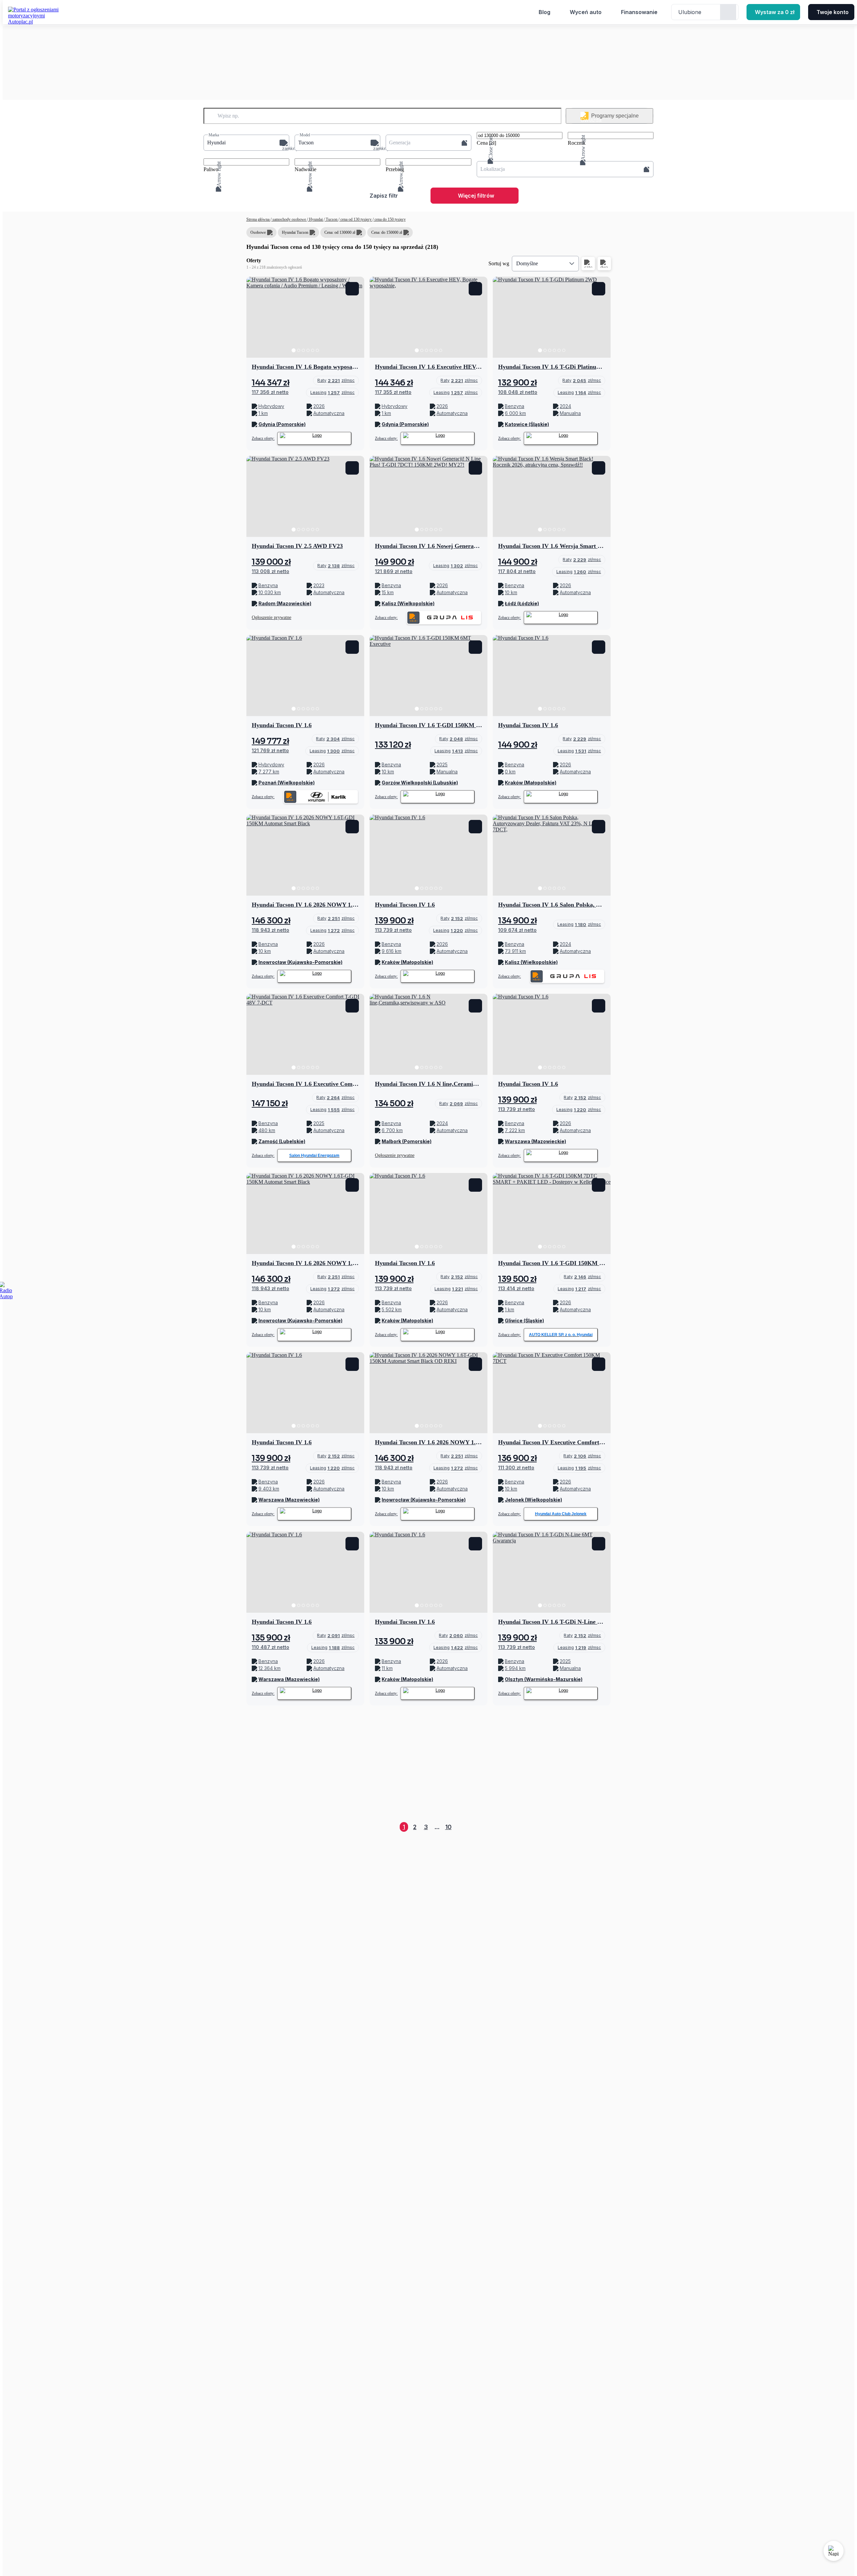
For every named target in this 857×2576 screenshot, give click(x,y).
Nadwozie (305, 169)
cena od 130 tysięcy (356, 219)
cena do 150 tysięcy (390, 219)
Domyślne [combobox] (527, 263)
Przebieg (395, 169)
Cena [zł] (486, 143)
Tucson (332, 219)
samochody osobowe (289, 219)
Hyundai (316, 219)
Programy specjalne (615, 116)
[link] (336, 380)
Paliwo (211, 169)
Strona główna (258, 219)
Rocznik (577, 143)
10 (448, 1827)
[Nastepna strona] (605, 1827)
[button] (246, 143)
